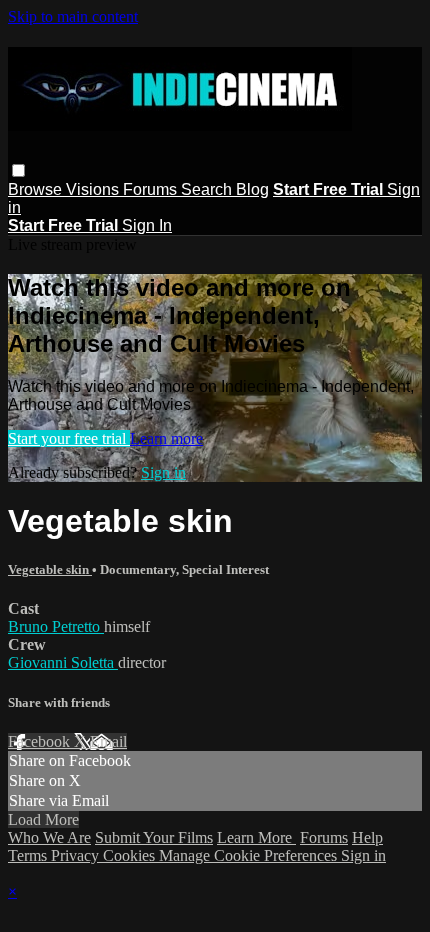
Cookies (131, 855)
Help (367, 837)
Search (208, 189)
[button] (18, 170)
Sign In (147, 225)
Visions (94, 189)
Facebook (41, 741)
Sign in (163, 472)
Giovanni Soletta (63, 662)
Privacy (77, 855)
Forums (152, 189)
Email (108, 741)
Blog (252, 189)
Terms (29, 855)
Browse (37, 189)
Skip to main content (73, 16)
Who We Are (49, 837)
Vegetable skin (50, 569)
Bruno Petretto (56, 626)
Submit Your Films (154, 837)
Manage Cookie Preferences (250, 855)
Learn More (256, 837)
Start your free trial (69, 438)
